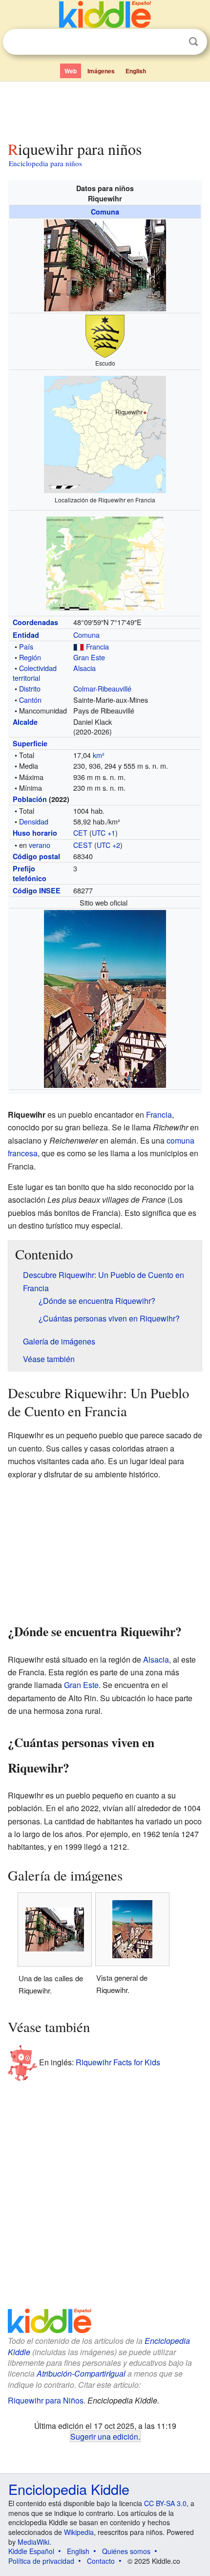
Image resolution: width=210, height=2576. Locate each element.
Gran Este (89, 657)
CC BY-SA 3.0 (165, 2503)
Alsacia (84, 668)
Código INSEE (37, 890)
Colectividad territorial (35, 673)
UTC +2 (108, 845)
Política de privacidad (41, 2561)
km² (99, 755)
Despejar (173, 42)
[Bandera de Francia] (79, 646)
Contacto (101, 2561)
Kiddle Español (31, 2551)
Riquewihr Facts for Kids (118, 2062)
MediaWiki (33, 2542)
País (26, 646)
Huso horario (35, 833)
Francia (97, 646)
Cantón (30, 700)
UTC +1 (104, 833)
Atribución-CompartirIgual (81, 2373)
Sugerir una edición (104, 2436)
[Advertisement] (105, 109)
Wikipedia (79, 2532)
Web (71, 71)
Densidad (34, 821)
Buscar (193, 42)
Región (30, 657)
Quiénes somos (126, 2551)
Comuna (105, 212)
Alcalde (25, 722)
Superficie (30, 743)
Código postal (36, 856)
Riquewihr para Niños (46, 2400)
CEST (83, 845)
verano (40, 845)
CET (80, 833)
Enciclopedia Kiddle (69, 2489)
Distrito (30, 688)
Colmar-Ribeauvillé (102, 688)
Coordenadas (35, 622)
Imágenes (101, 71)
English (136, 71)
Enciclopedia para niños (45, 163)
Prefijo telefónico (30, 873)
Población (30, 799)
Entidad (26, 635)
